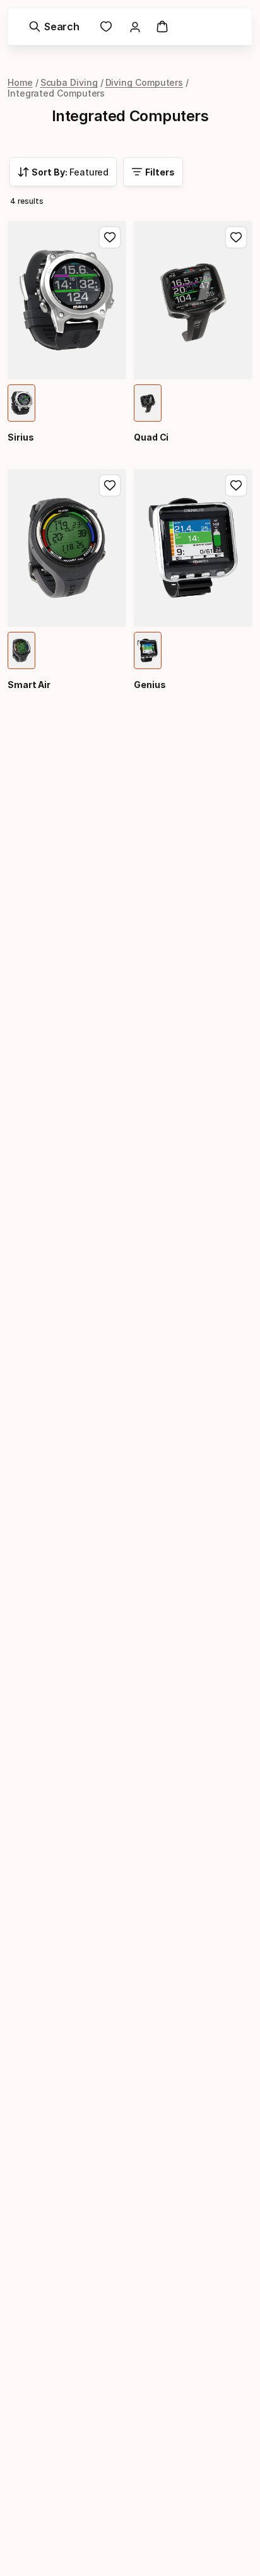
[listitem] (21, 403)
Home (20, 82)
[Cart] (162, 27)
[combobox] (63, 172)
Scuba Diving (69, 82)
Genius (150, 685)
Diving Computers (145, 82)
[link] (106, 27)
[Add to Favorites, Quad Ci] (236, 237)
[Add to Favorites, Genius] (236, 485)
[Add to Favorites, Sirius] (110, 237)
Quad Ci (151, 437)
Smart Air (29, 685)
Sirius (21, 437)
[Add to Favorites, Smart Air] (110, 485)
